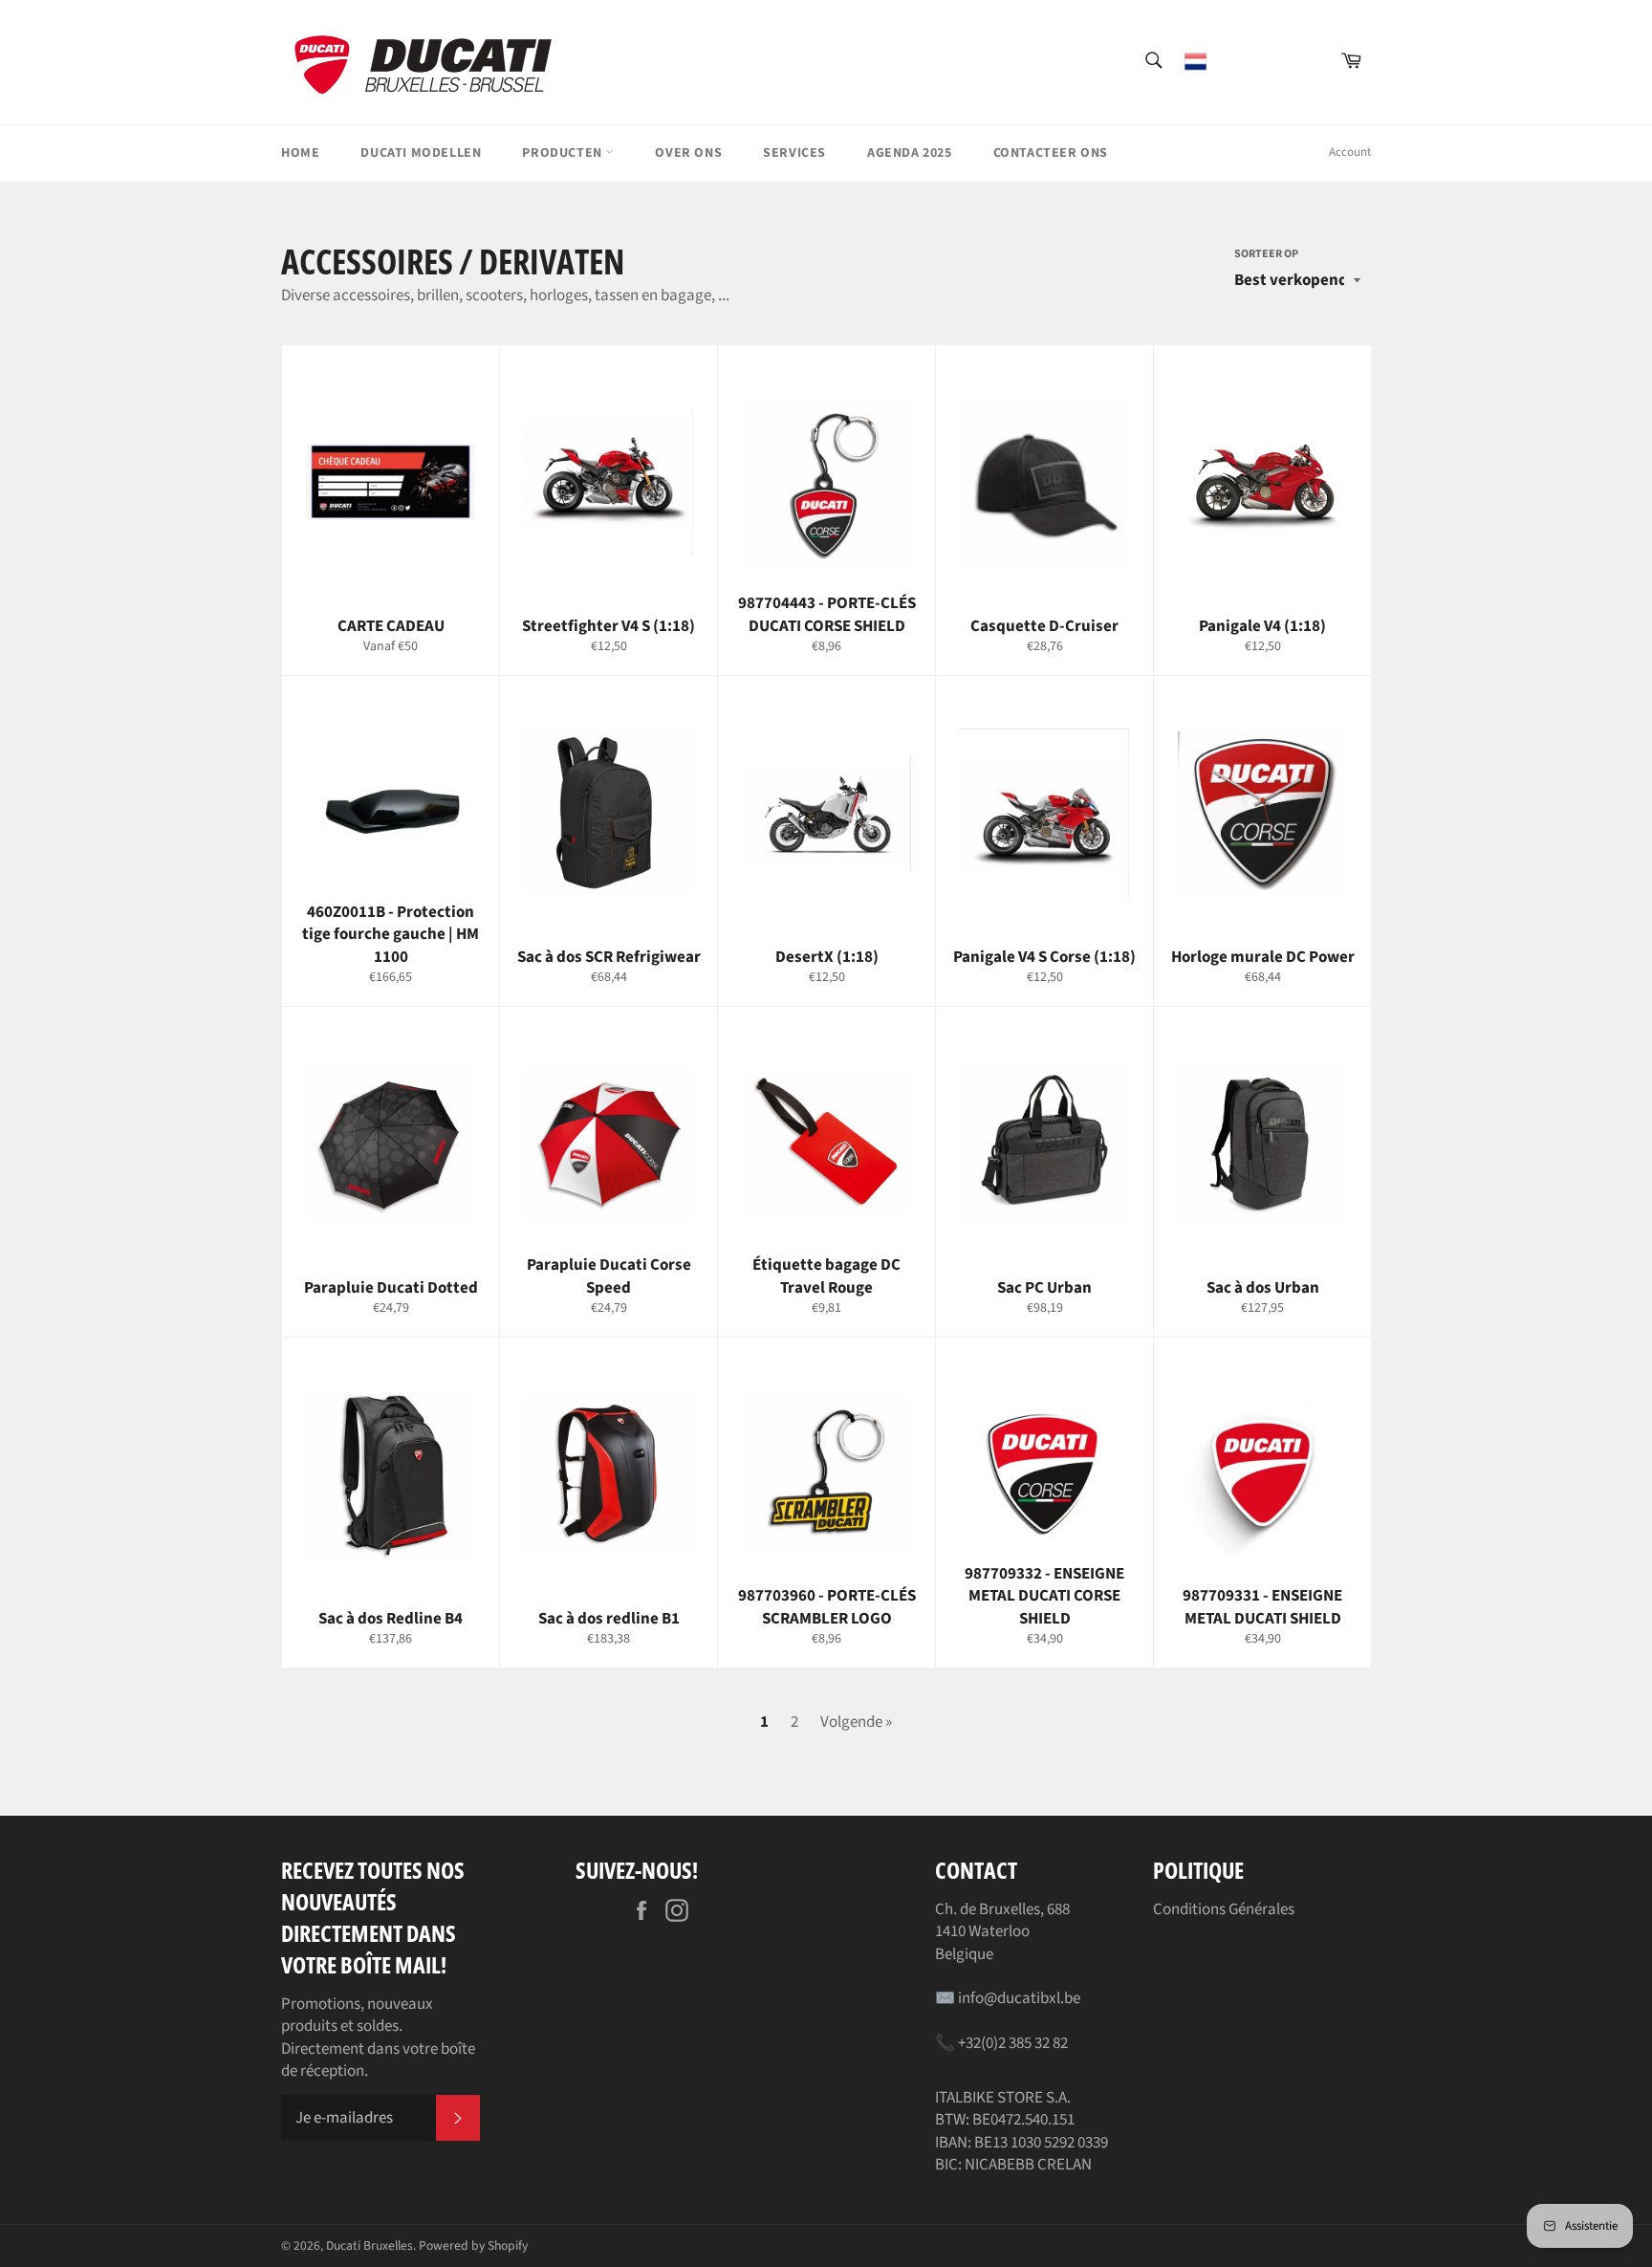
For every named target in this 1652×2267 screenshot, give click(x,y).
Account (1350, 152)
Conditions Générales (1224, 1909)
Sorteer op (1266, 254)
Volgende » (856, 1722)
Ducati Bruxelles (370, 2245)
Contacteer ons (1051, 153)
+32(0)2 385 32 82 (1013, 2043)
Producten (564, 153)
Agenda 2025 (910, 153)
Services (794, 153)
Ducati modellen (421, 153)
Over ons (688, 153)
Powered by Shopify (473, 2245)
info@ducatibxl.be (1019, 1998)
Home (300, 153)
